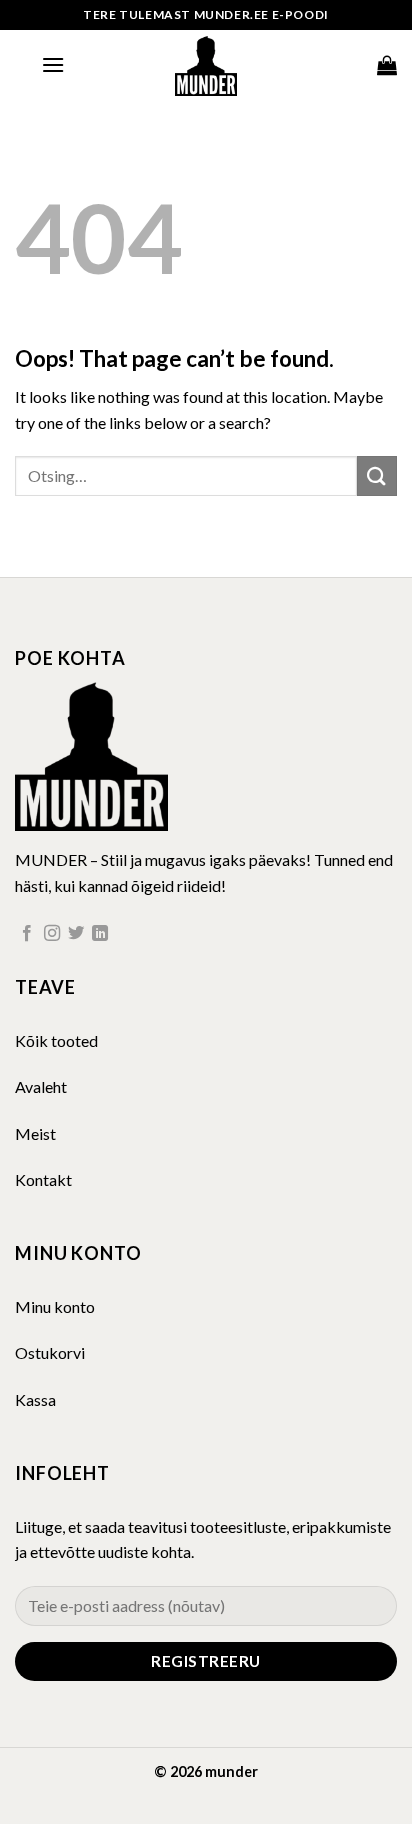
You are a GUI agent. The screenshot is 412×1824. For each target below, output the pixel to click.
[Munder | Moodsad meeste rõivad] (206, 65)
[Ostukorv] (387, 65)
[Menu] (53, 64)
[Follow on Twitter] (76, 934)
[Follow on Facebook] (27, 934)
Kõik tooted (56, 1040)
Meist (35, 1133)
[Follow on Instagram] (52, 934)
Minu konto (55, 1306)
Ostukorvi (50, 1352)
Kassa (35, 1399)
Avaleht (41, 1086)
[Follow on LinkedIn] (100, 934)
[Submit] (377, 475)
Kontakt (43, 1179)
